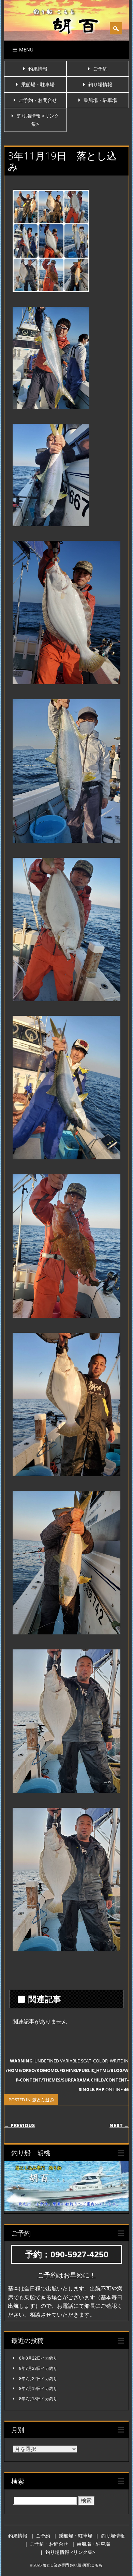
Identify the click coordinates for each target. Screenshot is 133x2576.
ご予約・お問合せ (38, 100)
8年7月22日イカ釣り (38, 2379)
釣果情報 (38, 69)
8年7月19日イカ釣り (38, 2389)
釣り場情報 (100, 85)
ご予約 (100, 69)
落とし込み (43, 2100)
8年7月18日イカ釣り (38, 2399)
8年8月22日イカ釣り (38, 2358)
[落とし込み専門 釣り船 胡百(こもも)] (66, 40)
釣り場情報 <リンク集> (70, 2552)
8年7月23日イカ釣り (38, 2368)
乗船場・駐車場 (38, 85)
